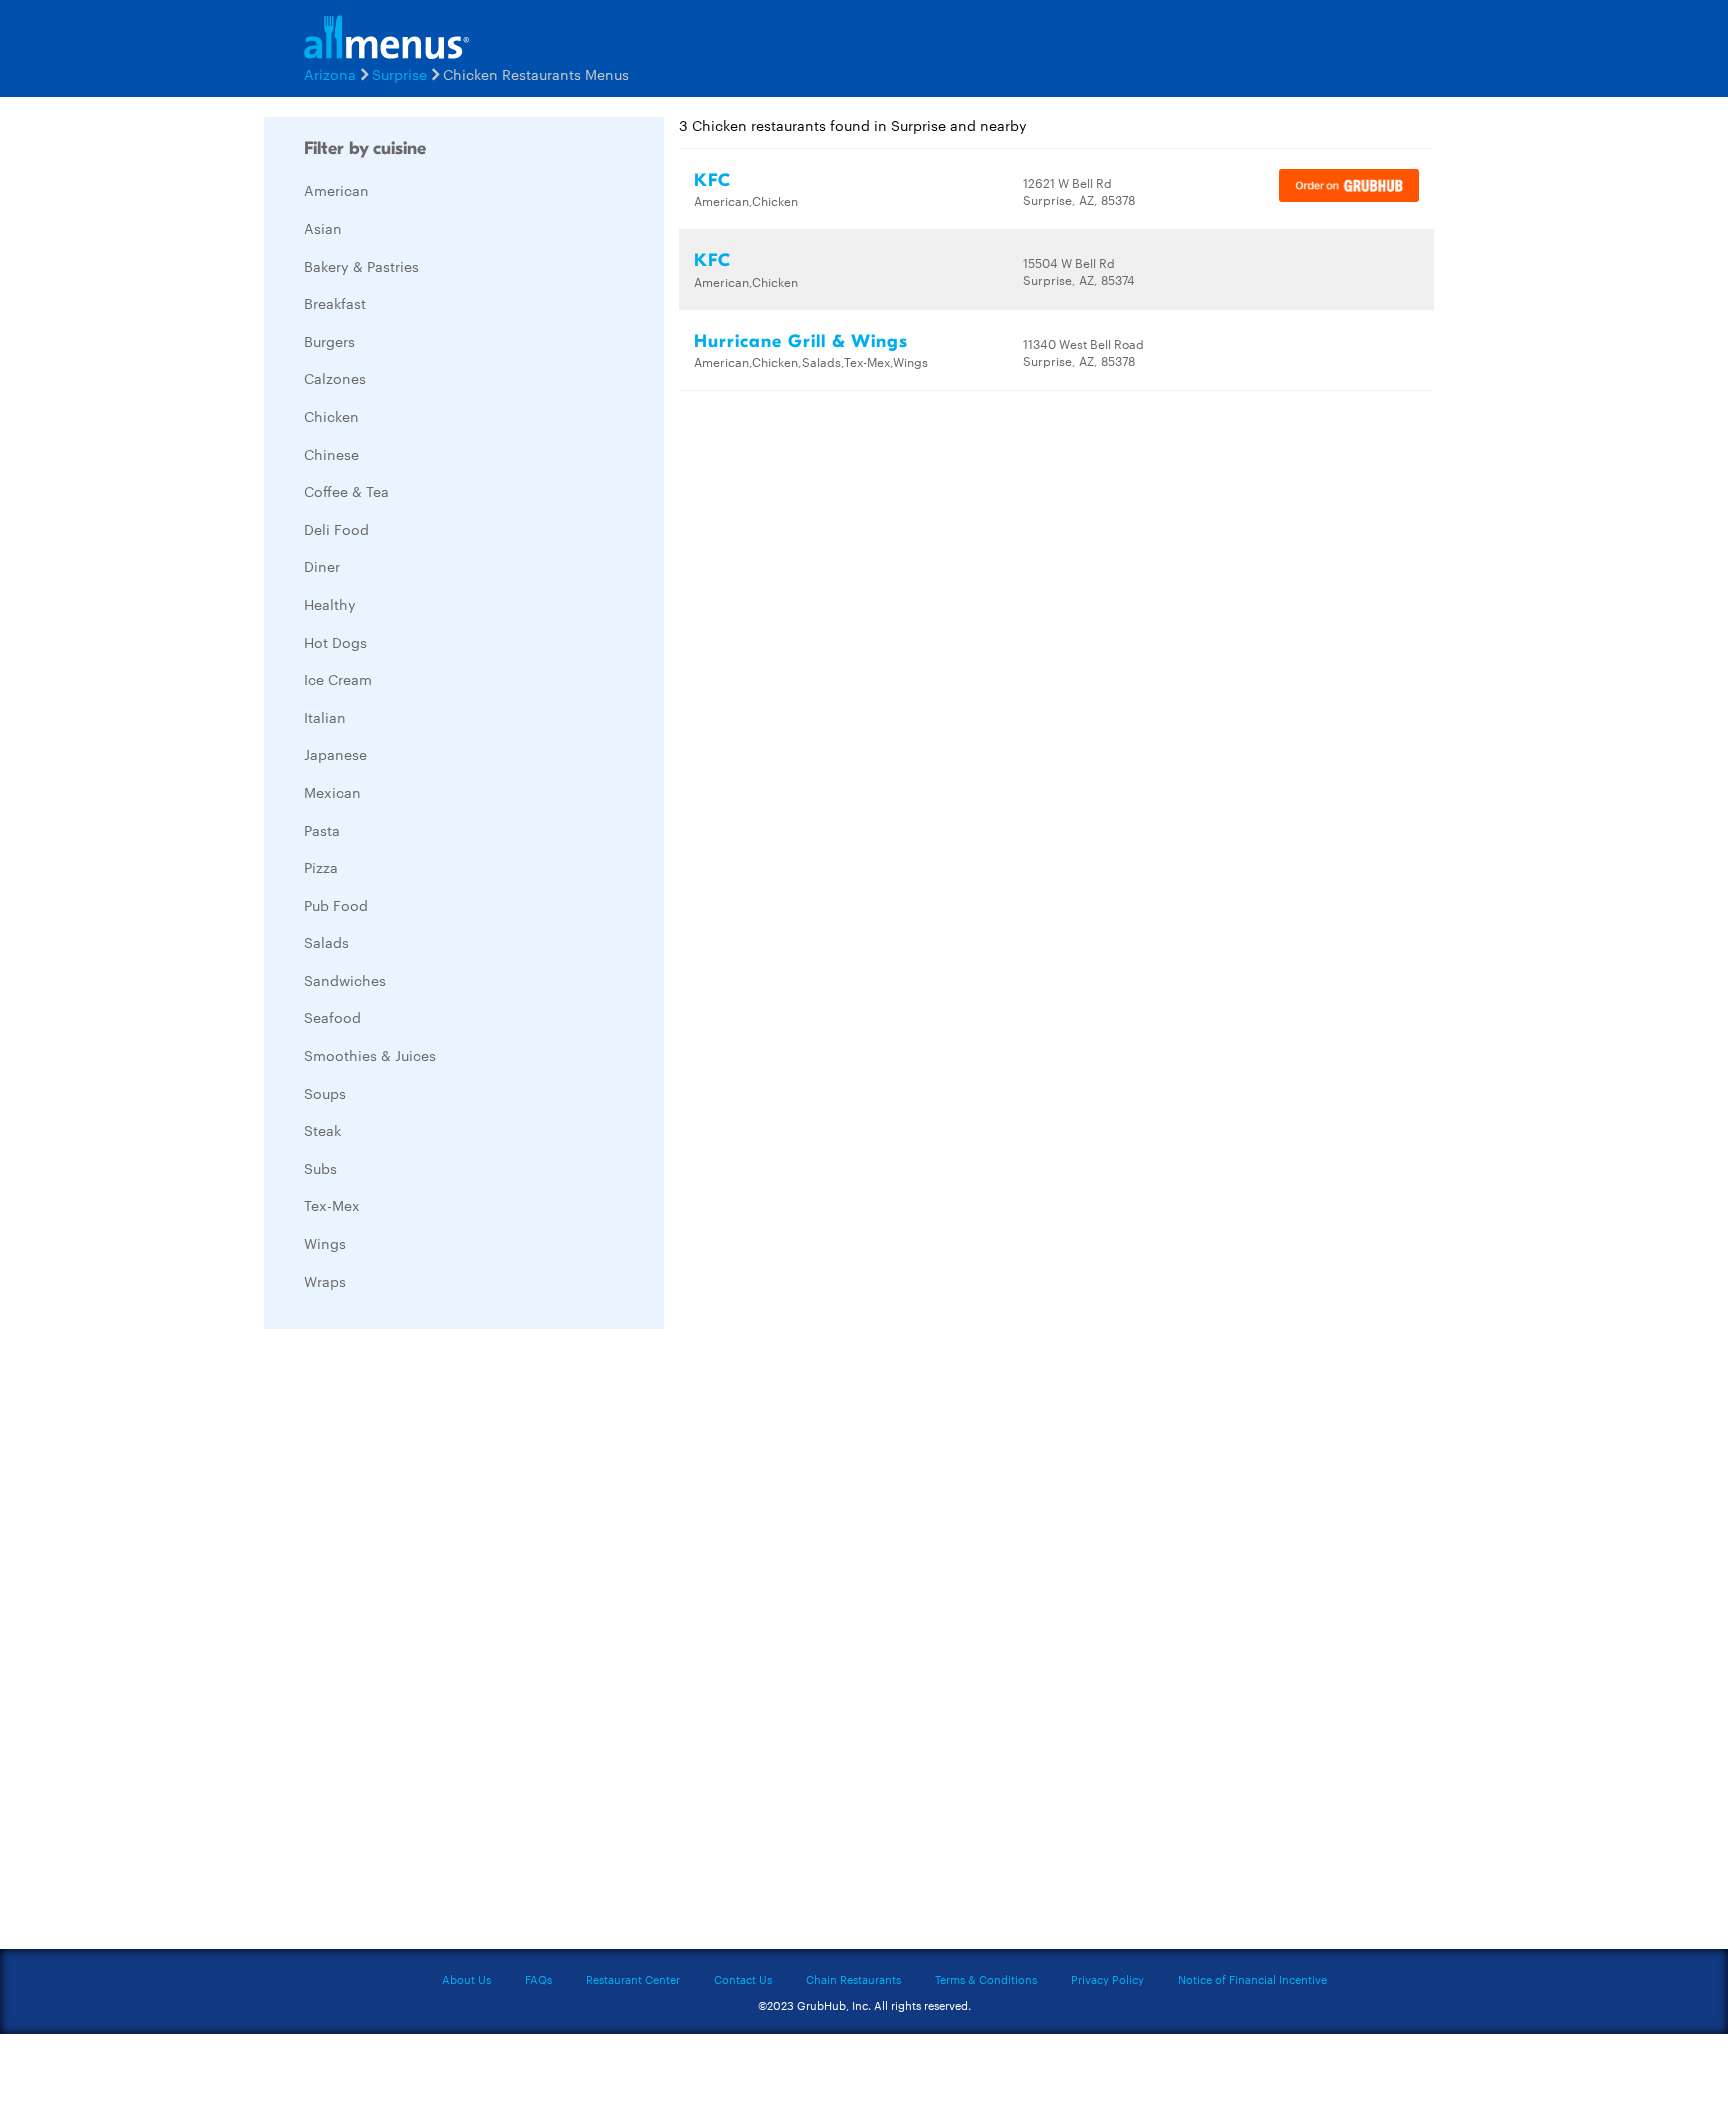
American (336, 190)
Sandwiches (345, 980)
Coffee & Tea (346, 491)
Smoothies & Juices (370, 1055)
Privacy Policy (1107, 1979)
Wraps (325, 1281)
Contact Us (743, 1979)
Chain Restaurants (853, 1979)
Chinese (331, 454)
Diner (322, 566)
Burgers (329, 341)
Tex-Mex (332, 1205)
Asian (323, 228)
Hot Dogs (335, 642)
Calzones (335, 378)
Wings (325, 1243)
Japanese (335, 754)
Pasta (322, 830)
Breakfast (335, 303)
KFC (712, 180)
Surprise (399, 74)
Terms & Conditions (986, 1979)
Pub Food (336, 905)
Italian (325, 717)
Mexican (332, 792)
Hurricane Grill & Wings (801, 341)
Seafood (332, 1017)
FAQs (538, 1979)
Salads (326, 942)
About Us (466, 1979)
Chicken (331, 416)
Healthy (330, 604)
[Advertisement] (414, 1644)
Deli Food (336, 529)
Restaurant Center (633, 1979)
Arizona (330, 74)
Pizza (321, 867)
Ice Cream (338, 679)
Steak (322, 1130)
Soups (325, 1093)
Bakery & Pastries (361, 266)
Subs (320, 1168)
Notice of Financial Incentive (1252, 1979)
